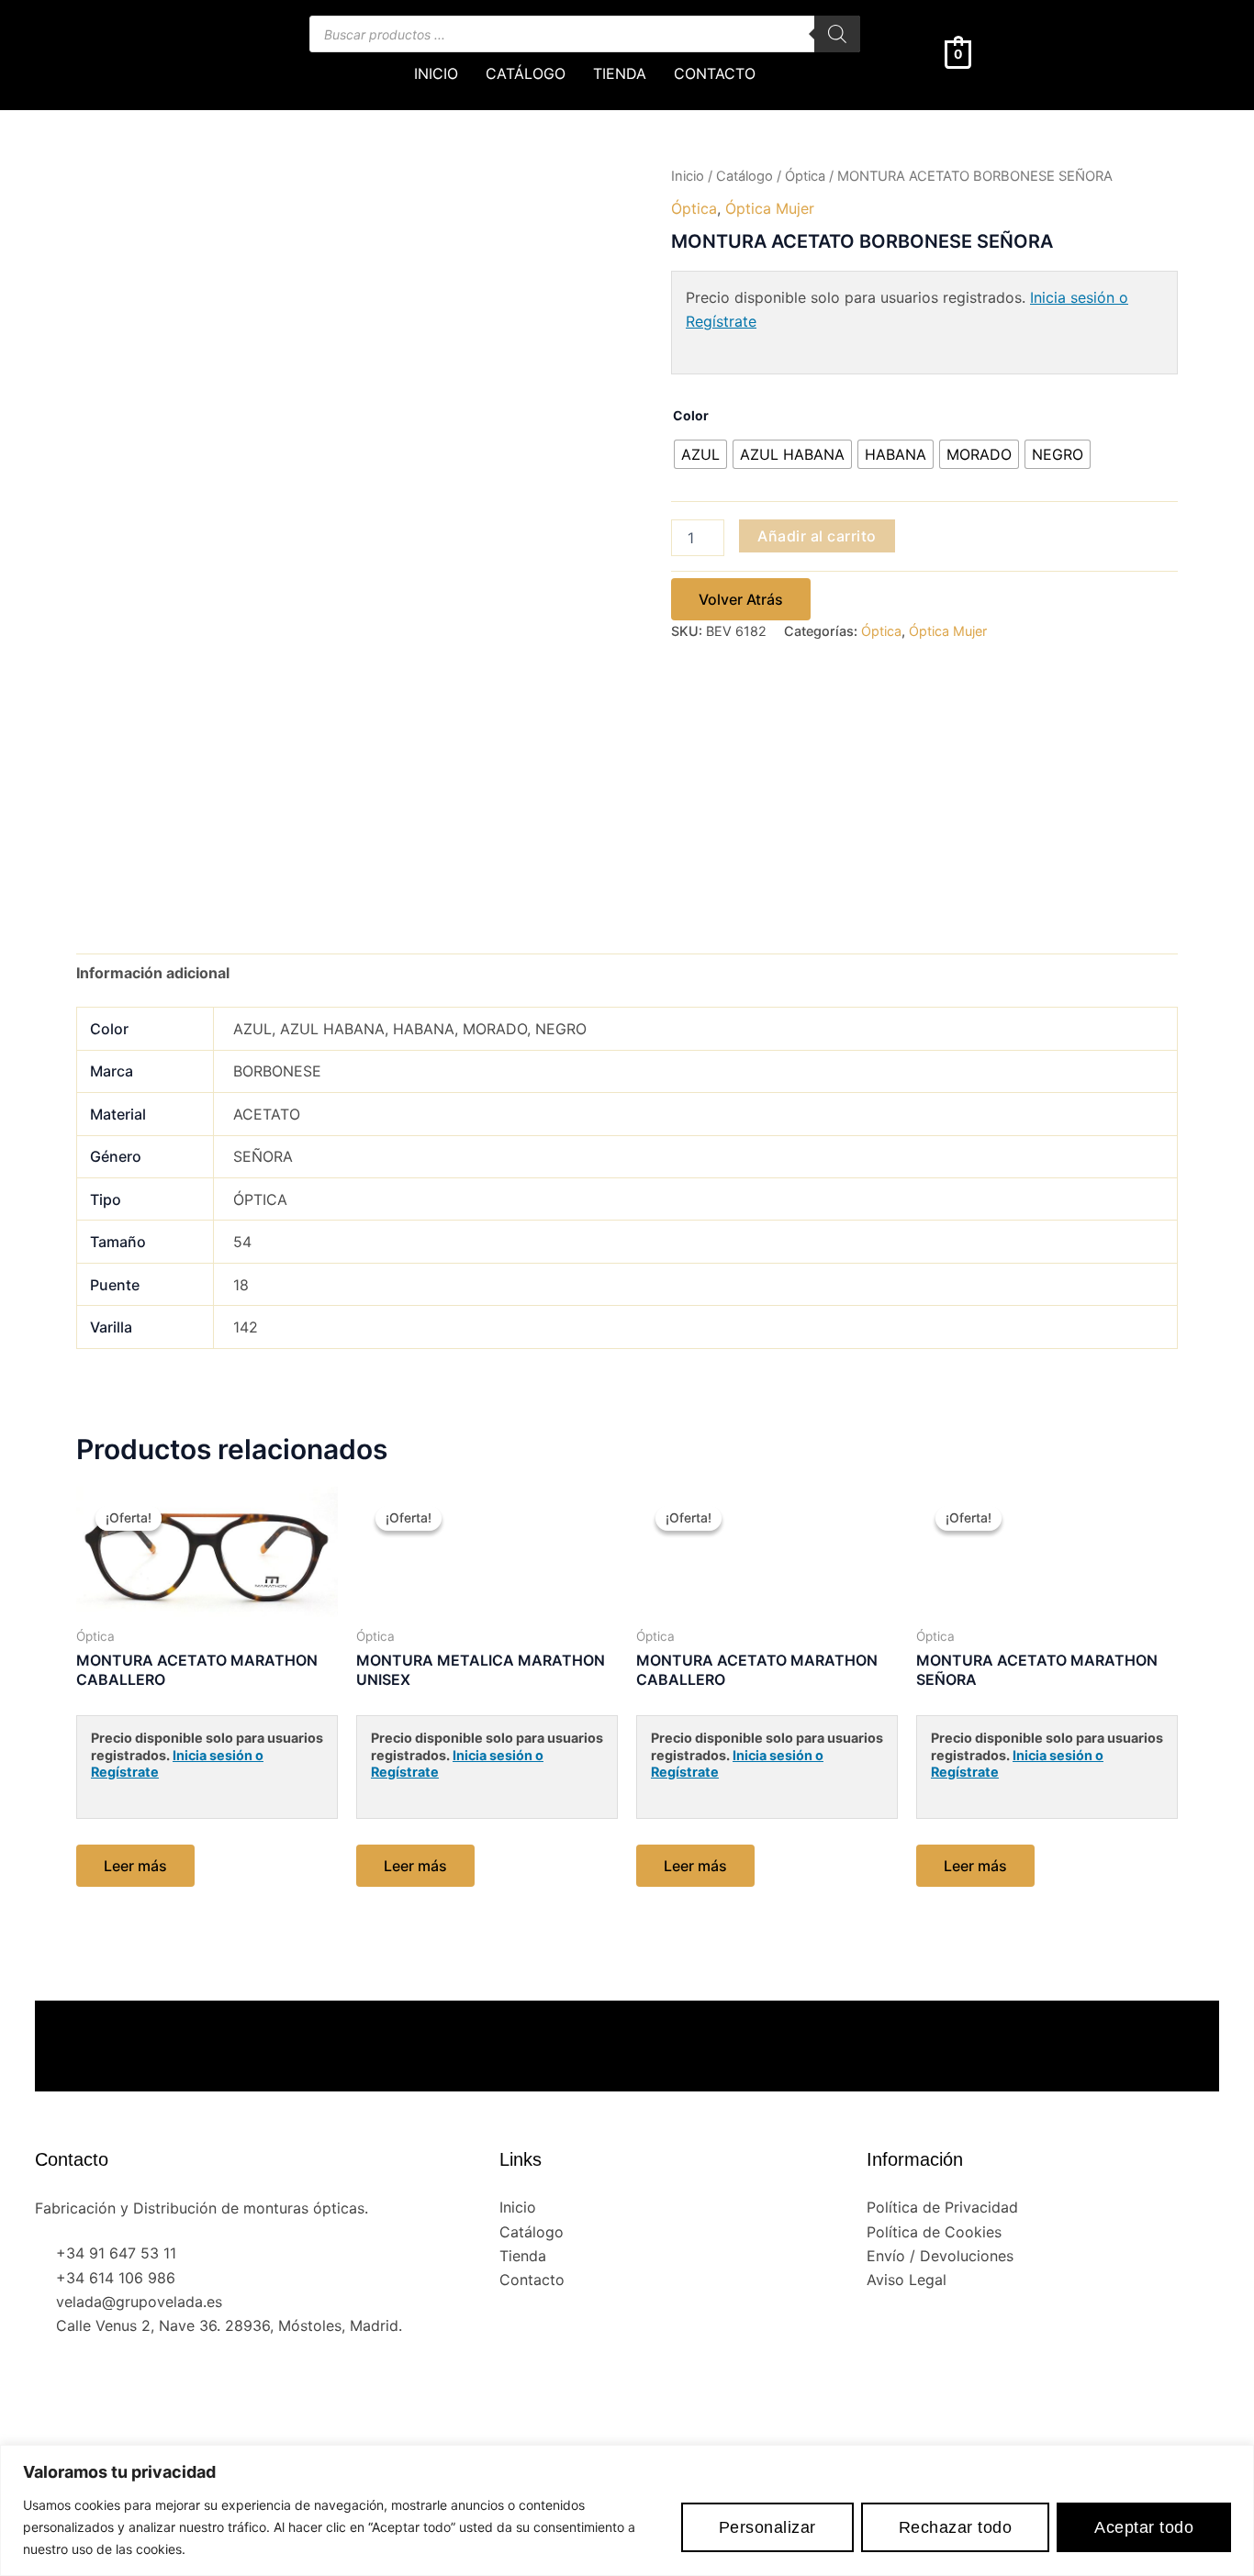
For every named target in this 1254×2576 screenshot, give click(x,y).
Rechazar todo (956, 2527)
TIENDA (620, 73)
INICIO (436, 73)
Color (691, 415)
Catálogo (745, 176)
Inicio (688, 176)
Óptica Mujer (770, 208)
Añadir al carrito (817, 536)
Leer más (135, 1866)
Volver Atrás (741, 599)
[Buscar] (837, 34)
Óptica (805, 176)
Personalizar (767, 2527)
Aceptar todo (1144, 2527)
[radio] (700, 454)
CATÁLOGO (526, 73)
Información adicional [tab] (153, 973)
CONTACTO (715, 73)
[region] (627, 2510)
